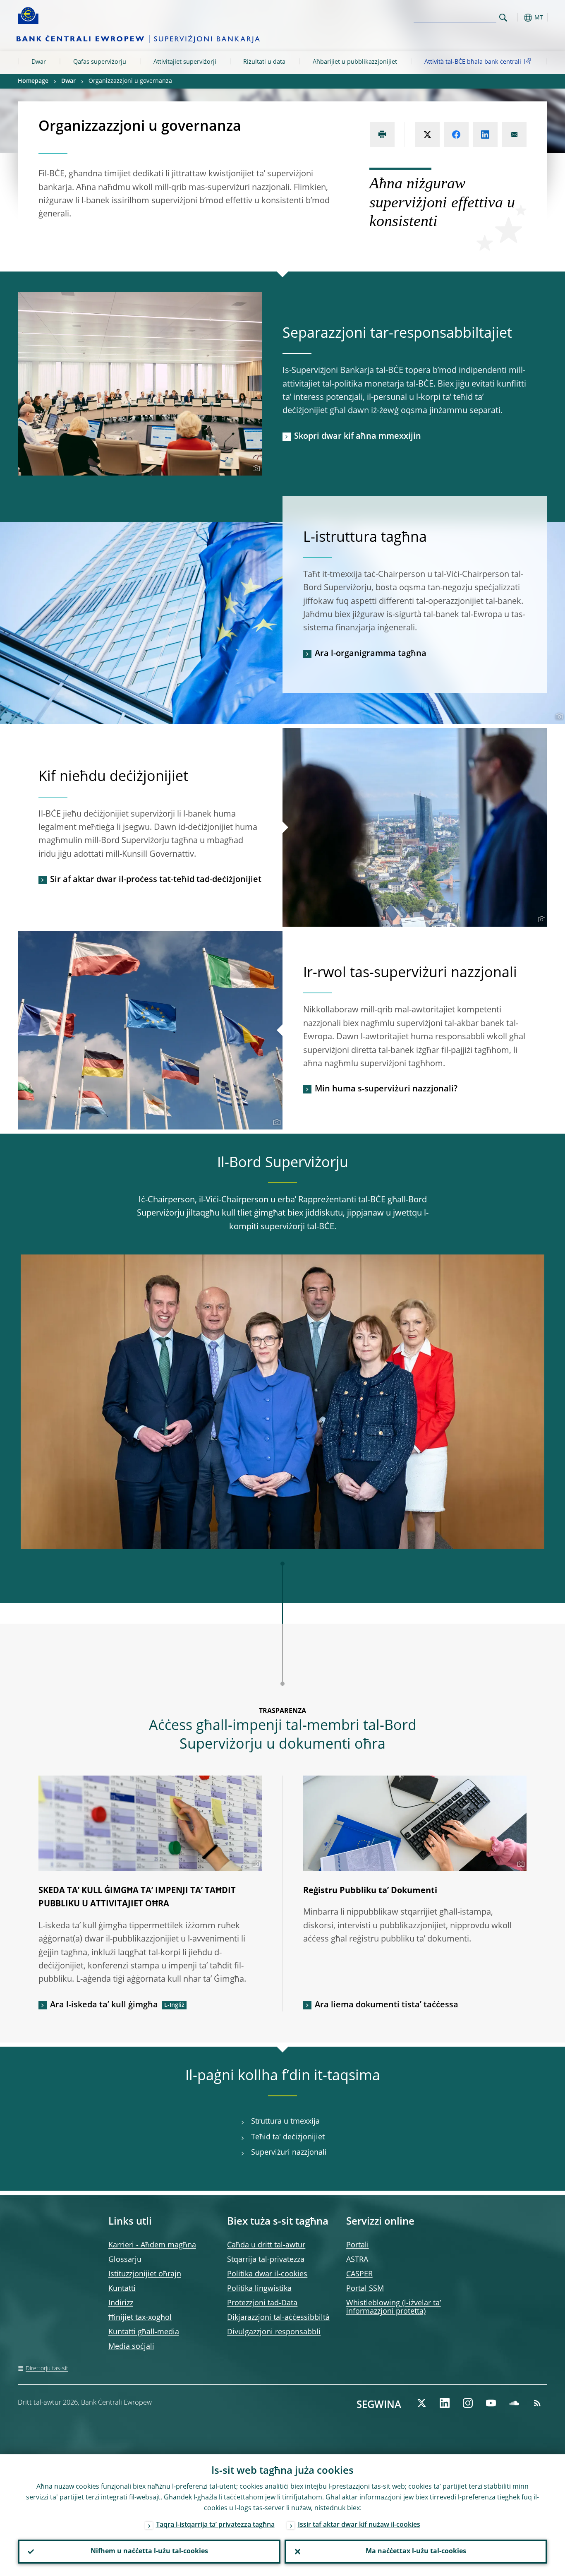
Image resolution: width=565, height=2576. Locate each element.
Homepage (33, 81)
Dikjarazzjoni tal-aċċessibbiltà (278, 2318)
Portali (358, 2245)
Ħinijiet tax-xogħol (140, 2318)
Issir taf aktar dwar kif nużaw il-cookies (359, 2525)
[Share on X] (427, 135)
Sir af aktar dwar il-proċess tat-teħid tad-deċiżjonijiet (156, 880)
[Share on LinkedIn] (485, 135)
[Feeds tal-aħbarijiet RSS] (537, 2403)
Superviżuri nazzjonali (289, 2153)
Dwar (39, 62)
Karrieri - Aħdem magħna (152, 2245)
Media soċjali (131, 2347)
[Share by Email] (514, 135)
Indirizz (121, 2303)
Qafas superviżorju (100, 62)
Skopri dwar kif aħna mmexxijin (358, 437)
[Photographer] (255, 469)
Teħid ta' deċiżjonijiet (288, 2137)
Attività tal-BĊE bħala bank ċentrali (473, 62)
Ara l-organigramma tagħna (371, 654)
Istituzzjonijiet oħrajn (145, 2274)
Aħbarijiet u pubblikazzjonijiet (355, 62)
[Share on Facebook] (456, 135)
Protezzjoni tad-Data (262, 2303)
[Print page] (382, 135)
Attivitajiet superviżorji (185, 62)
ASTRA (357, 2260)
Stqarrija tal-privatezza (266, 2260)
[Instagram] (468, 2403)
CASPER (359, 2274)
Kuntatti (122, 2289)
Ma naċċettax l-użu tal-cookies (416, 2552)
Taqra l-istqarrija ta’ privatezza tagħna (215, 2525)
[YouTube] (491, 2403)
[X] (421, 2403)
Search (503, 18)
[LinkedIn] (445, 2403)
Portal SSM (365, 2289)
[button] (518, 18)
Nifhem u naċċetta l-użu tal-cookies (149, 2552)
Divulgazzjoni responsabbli (274, 2332)
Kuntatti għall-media (144, 2332)
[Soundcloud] (514, 2403)
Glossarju (125, 2260)
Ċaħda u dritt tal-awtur (266, 2245)
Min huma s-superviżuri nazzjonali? (386, 1089)
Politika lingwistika (259, 2289)
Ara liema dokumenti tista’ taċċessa (387, 2005)
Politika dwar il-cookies (267, 2274)
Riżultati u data (264, 62)
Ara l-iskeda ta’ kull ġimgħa (104, 2005)
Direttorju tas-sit (47, 2369)
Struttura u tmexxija (285, 2122)
